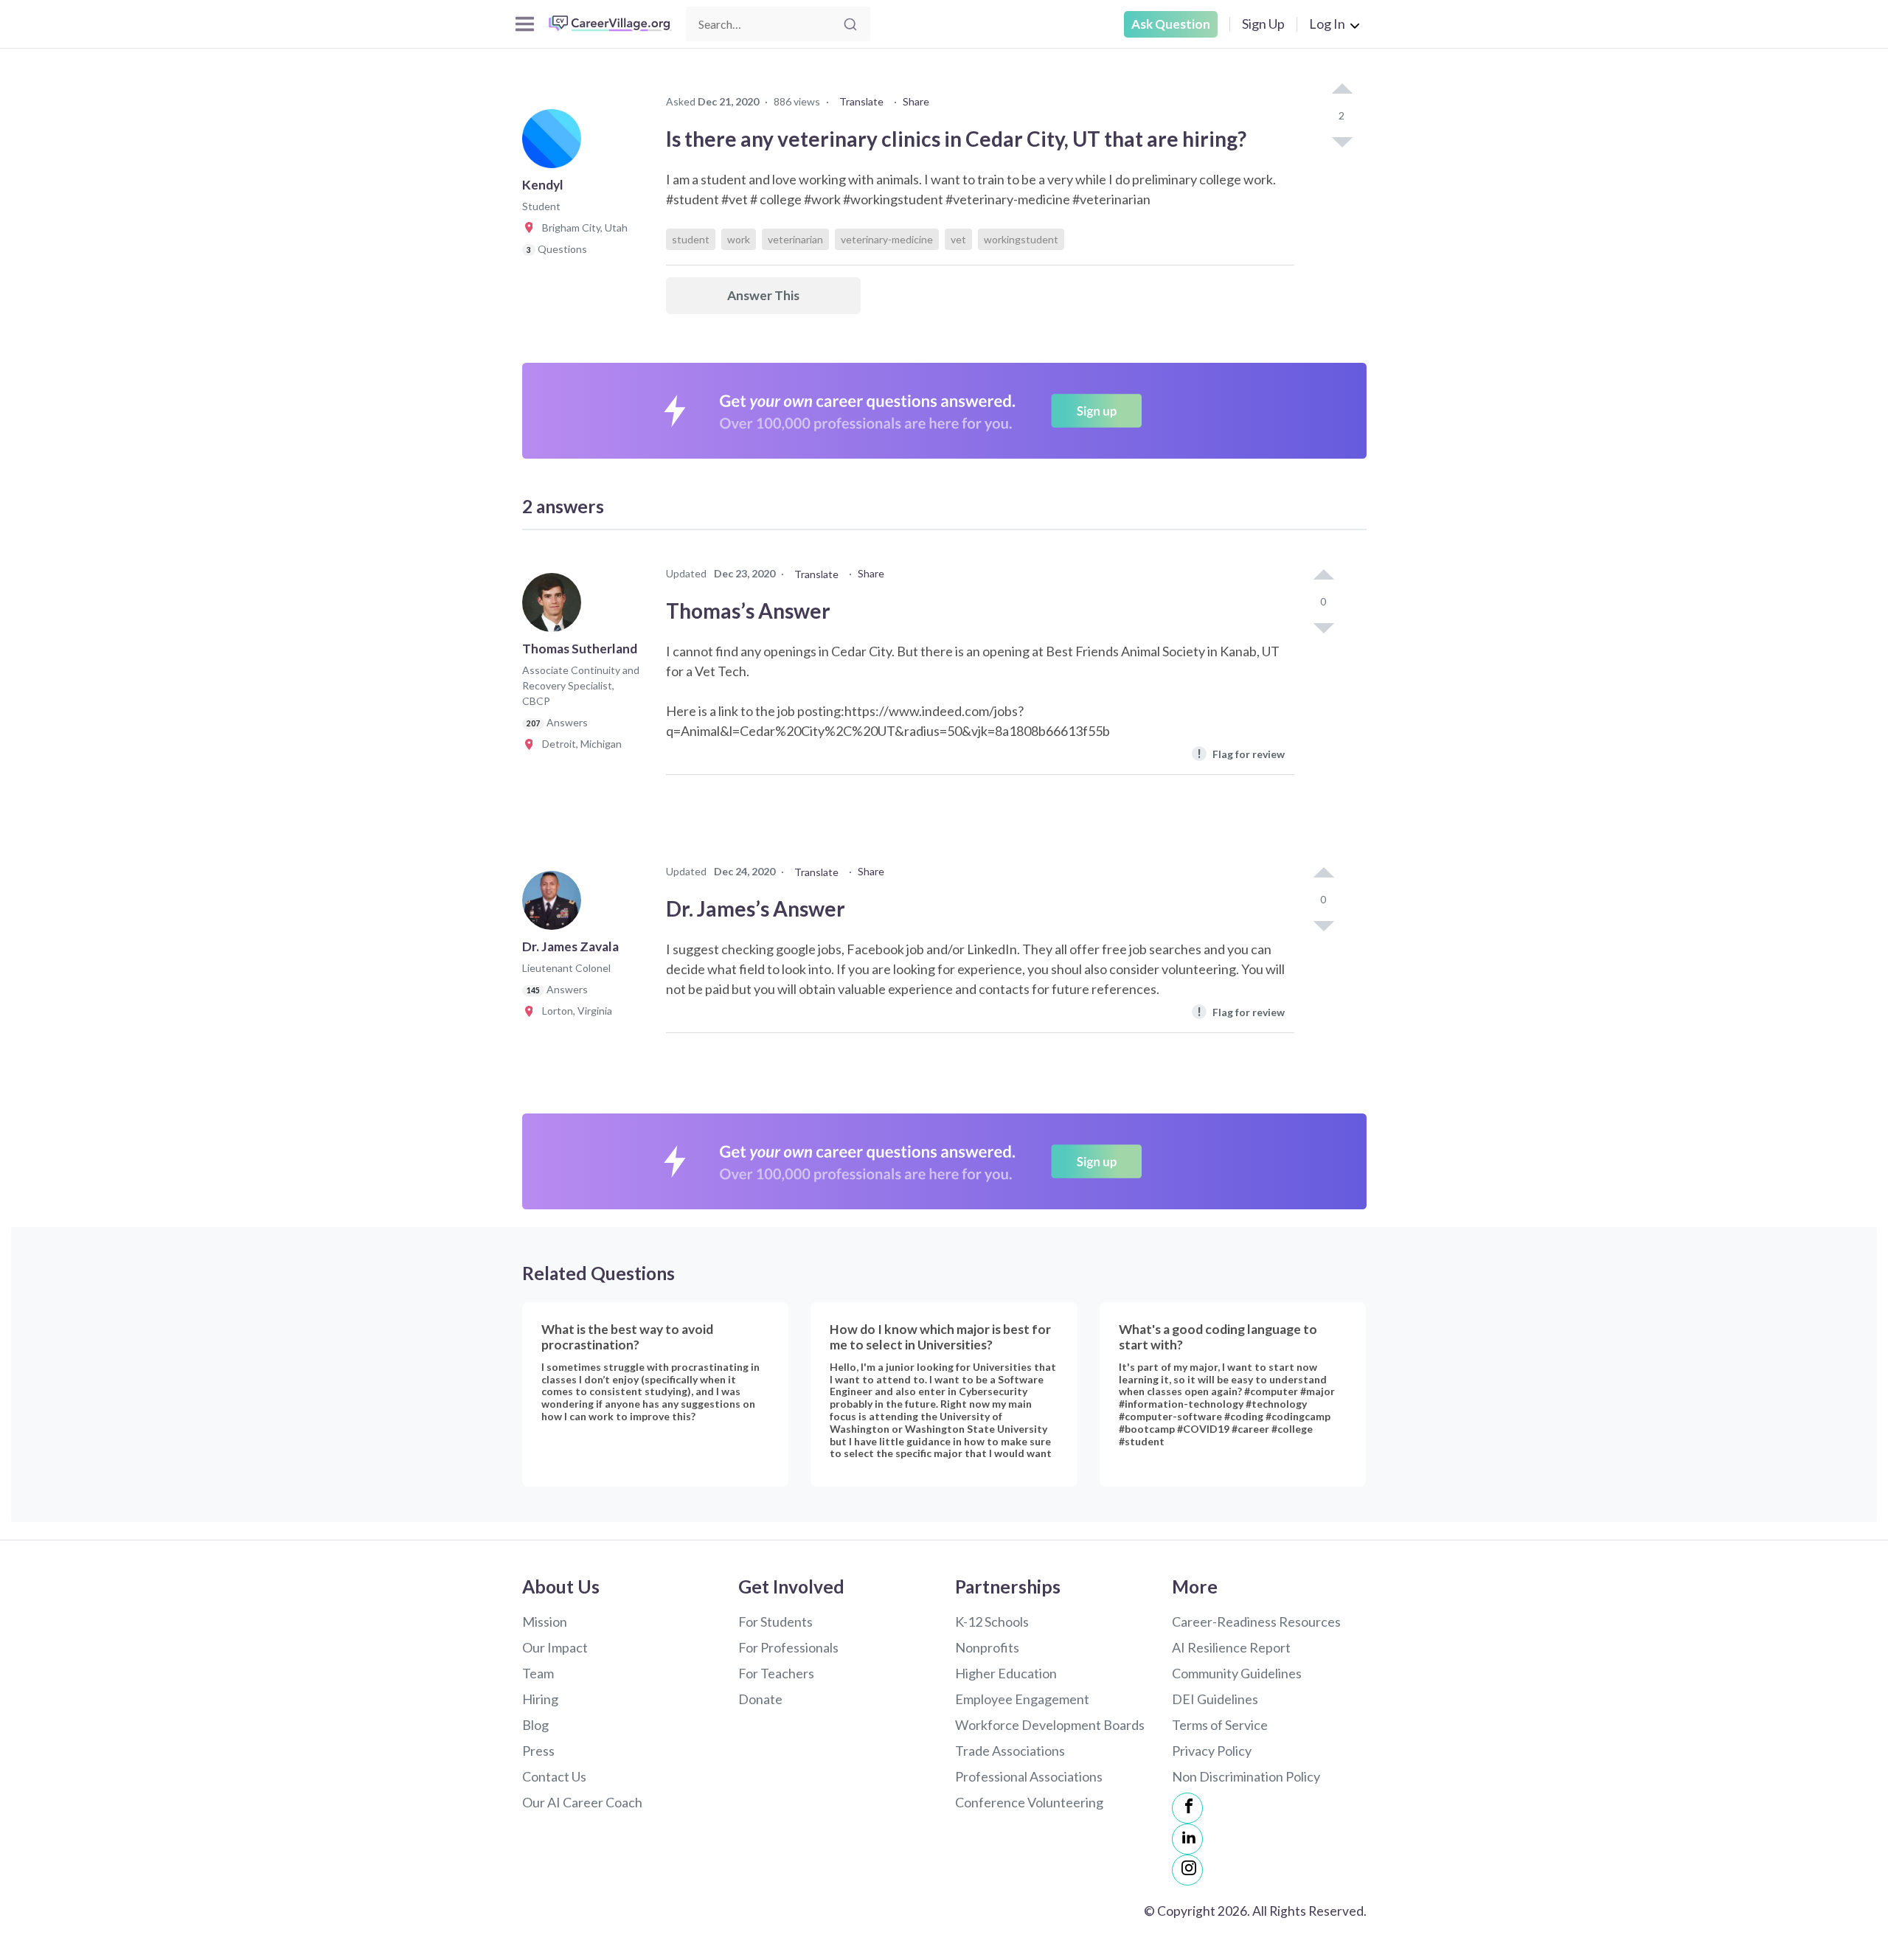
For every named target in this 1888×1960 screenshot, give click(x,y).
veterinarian (795, 239)
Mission (545, 1622)
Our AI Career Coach (582, 1802)
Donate (760, 1699)
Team (538, 1673)
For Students (775, 1622)
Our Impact (555, 1647)
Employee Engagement (1022, 1699)
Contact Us (554, 1776)
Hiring (540, 1699)
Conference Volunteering (1029, 1802)
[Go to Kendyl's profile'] (555, 143)
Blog (535, 1725)
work (739, 239)
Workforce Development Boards (1050, 1725)
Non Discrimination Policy (1246, 1776)
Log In (1327, 24)
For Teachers (776, 1673)
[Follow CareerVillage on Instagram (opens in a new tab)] (1187, 1870)
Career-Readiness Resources (1256, 1622)
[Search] (850, 24)
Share (916, 101)
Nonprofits (987, 1647)
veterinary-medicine (887, 239)
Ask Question (1171, 24)
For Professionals (788, 1647)
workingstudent (1021, 239)
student (691, 239)
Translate (861, 101)
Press (538, 1751)
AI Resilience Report (1231, 1647)
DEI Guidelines (1215, 1699)
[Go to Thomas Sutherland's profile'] (555, 607)
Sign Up (1263, 24)
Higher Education (1006, 1673)
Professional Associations (1029, 1776)
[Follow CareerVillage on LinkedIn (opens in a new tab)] (1187, 1839)
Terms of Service (1220, 1725)
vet (958, 239)
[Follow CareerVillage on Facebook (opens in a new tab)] (1187, 1808)
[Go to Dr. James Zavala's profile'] (555, 905)
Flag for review (1241, 753)
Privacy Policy (1212, 1751)
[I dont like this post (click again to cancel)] (1342, 141)
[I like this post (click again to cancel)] (1342, 90)
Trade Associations (1010, 1751)
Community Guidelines (1237, 1673)
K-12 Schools (992, 1622)
